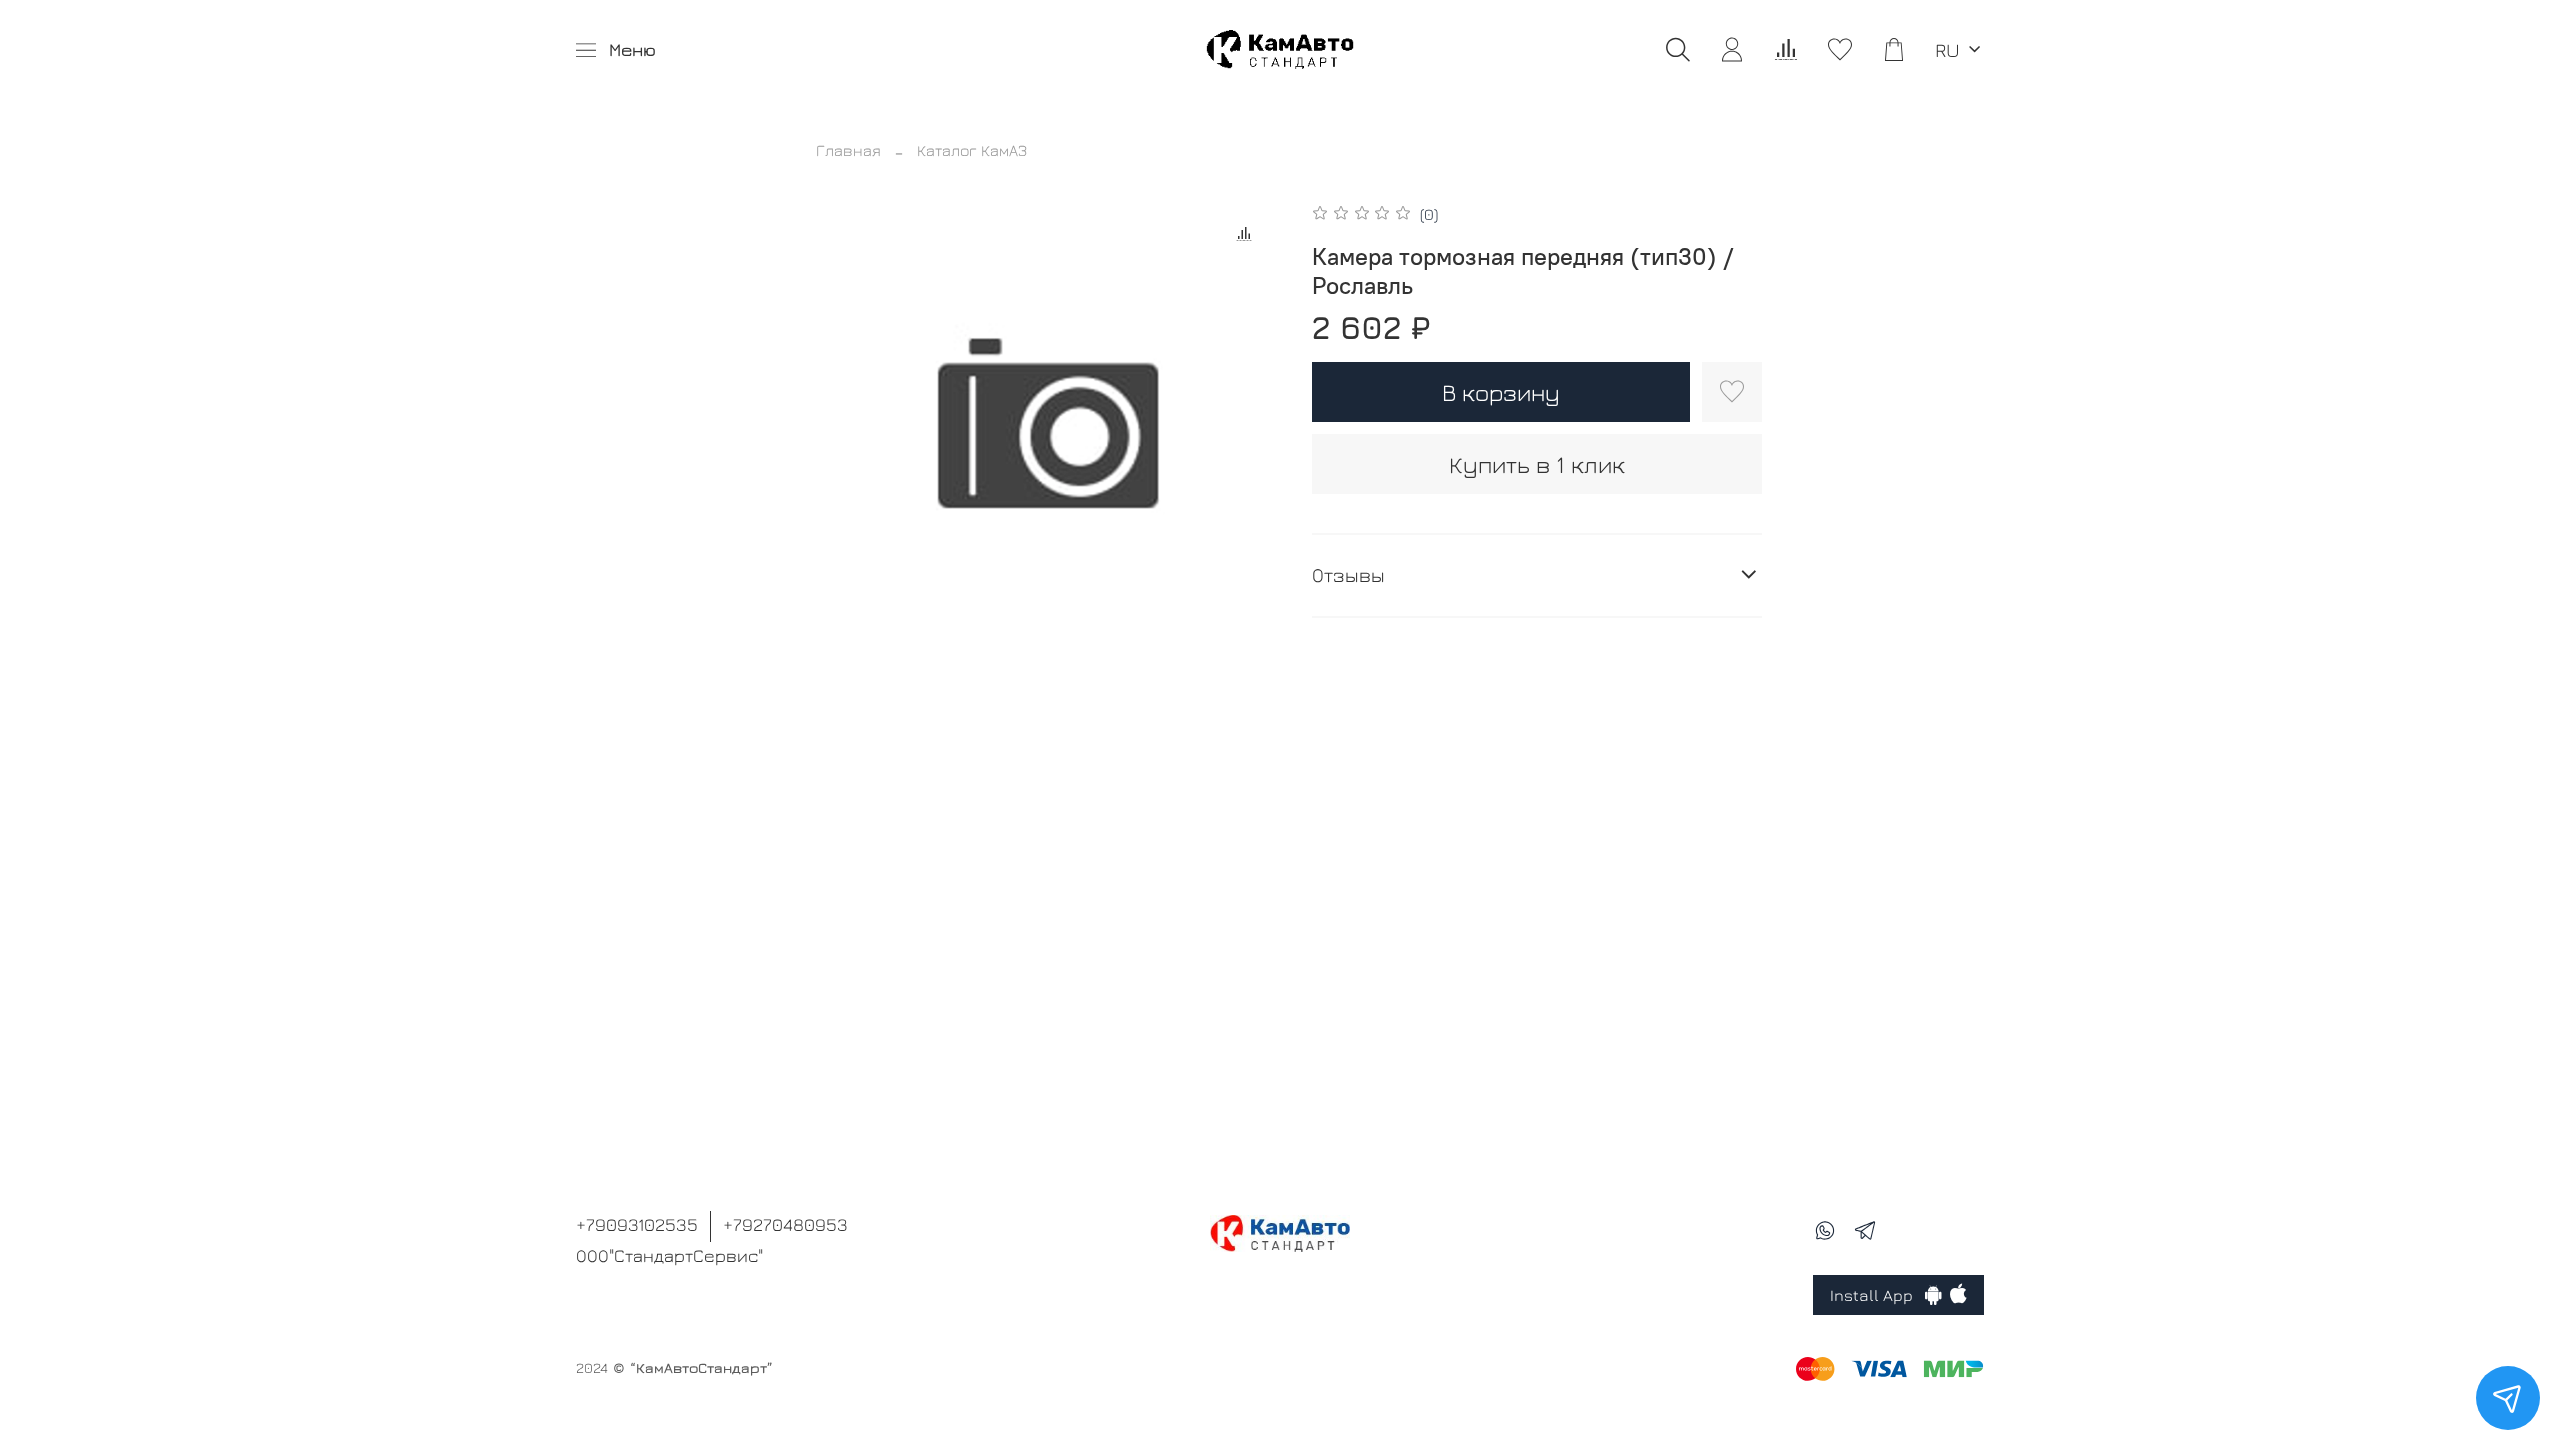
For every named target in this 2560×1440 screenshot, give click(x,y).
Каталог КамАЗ (972, 150)
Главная (848, 150)
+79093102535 (637, 1224)
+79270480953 (785, 1224)
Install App (1877, 1295)
